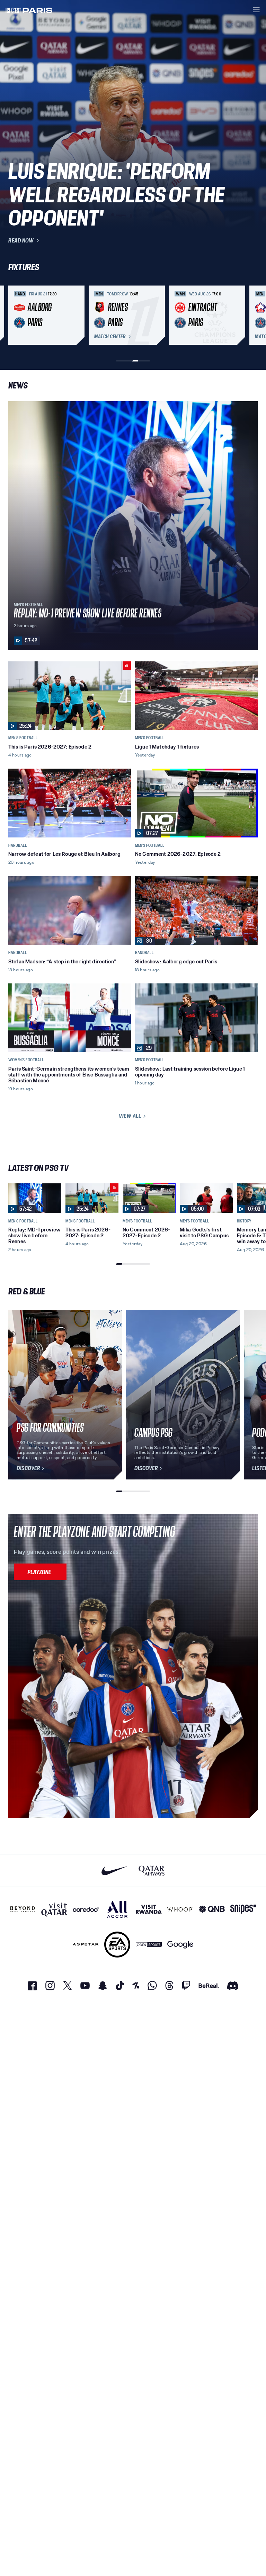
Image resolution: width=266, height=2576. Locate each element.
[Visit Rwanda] (149, 1909)
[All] (117, 1909)
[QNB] (212, 1909)
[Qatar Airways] (152, 1871)
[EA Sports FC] (117, 1945)
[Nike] (114, 1871)
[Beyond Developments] (23, 1909)
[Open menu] (256, 10)
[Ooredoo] (86, 1909)
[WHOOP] (180, 1909)
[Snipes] (243, 1909)
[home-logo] (29, 10)
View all (130, 1116)
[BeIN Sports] (149, 1945)
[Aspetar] (86, 1945)
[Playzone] (40, 1572)
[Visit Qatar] (54, 1909)
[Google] (180, 1945)
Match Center (110, 337)
